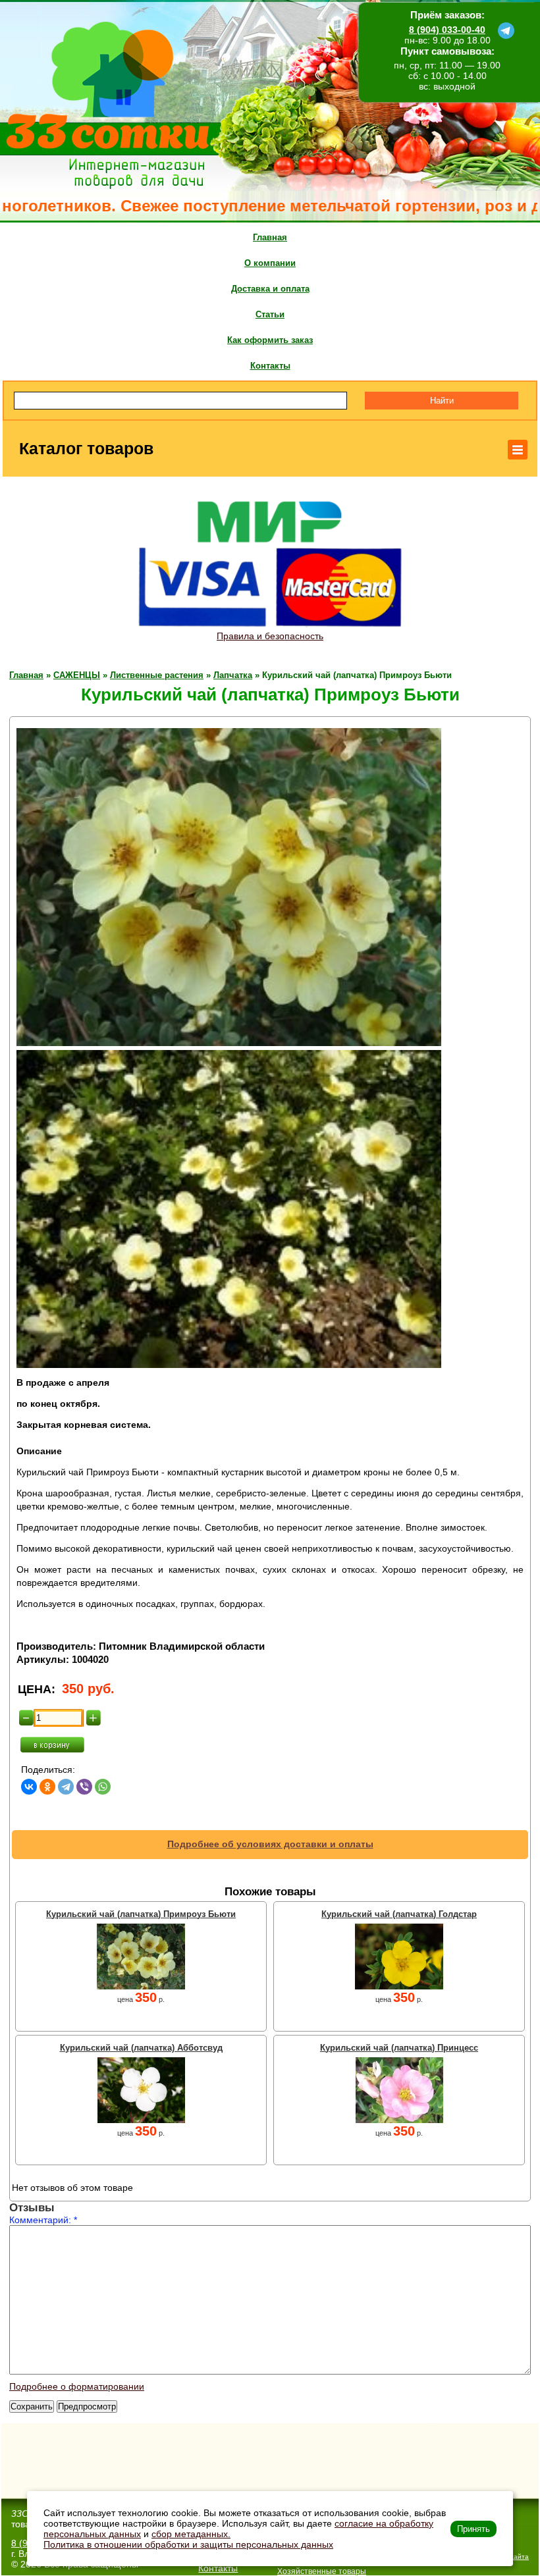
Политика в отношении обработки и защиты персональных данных (188, 2544)
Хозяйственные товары (322, 2571)
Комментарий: (43, 2220)
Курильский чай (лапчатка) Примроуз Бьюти (141, 1914)
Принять (473, 2529)
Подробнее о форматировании (77, 2386)
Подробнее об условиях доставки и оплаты (270, 1844)
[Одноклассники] (47, 1787)
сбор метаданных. (191, 2534)
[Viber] (84, 1787)
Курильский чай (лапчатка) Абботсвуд (141, 2048)
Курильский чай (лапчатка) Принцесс (399, 2048)
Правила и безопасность (270, 636)
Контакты (270, 366)
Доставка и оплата (270, 289)
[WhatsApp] (103, 1787)
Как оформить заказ (270, 340)
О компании (270, 263)
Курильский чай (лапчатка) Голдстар (399, 1914)
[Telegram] (66, 1787)
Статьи (270, 314)
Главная (270, 237)
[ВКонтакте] (29, 1787)
